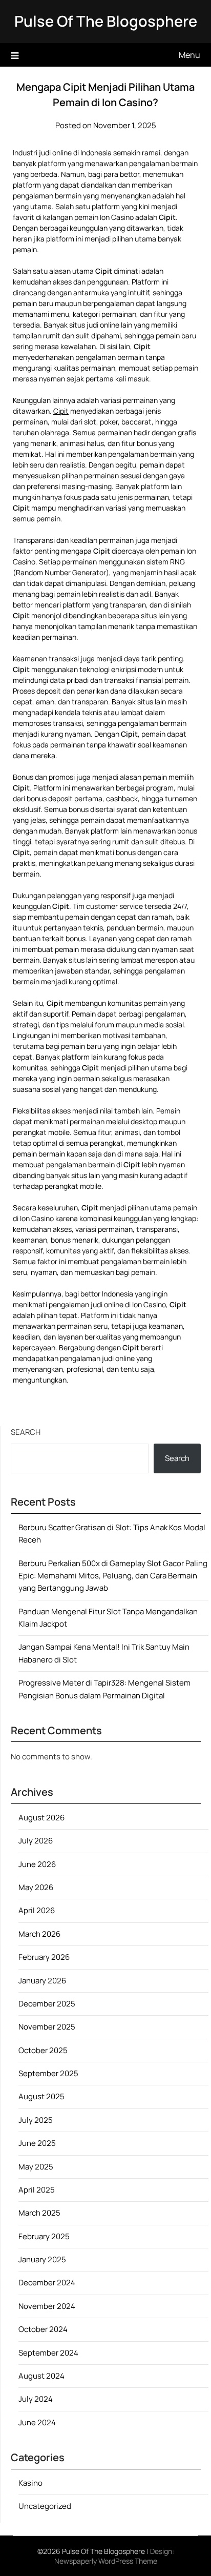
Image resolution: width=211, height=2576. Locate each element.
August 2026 (41, 1818)
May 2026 (36, 1887)
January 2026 (42, 1981)
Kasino (30, 2483)
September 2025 (48, 2073)
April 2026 (37, 1910)
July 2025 (36, 2120)
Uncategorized (45, 2506)
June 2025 (37, 2143)
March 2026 (39, 1934)
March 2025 (39, 2213)
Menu (189, 55)
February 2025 (44, 2236)
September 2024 (48, 2353)
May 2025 (36, 2167)
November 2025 (47, 2027)
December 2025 (47, 2004)
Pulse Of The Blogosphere (106, 21)
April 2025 (37, 2190)
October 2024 (43, 2329)
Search (26, 1432)
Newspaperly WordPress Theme (106, 2561)
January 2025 (42, 2259)
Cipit (61, 411)
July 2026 (36, 1841)
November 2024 (47, 2306)
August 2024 (41, 2376)
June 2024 (37, 2422)
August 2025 (41, 2096)
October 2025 (43, 2050)
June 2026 (37, 1864)
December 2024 (47, 2283)
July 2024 (36, 2399)
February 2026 (44, 1957)
